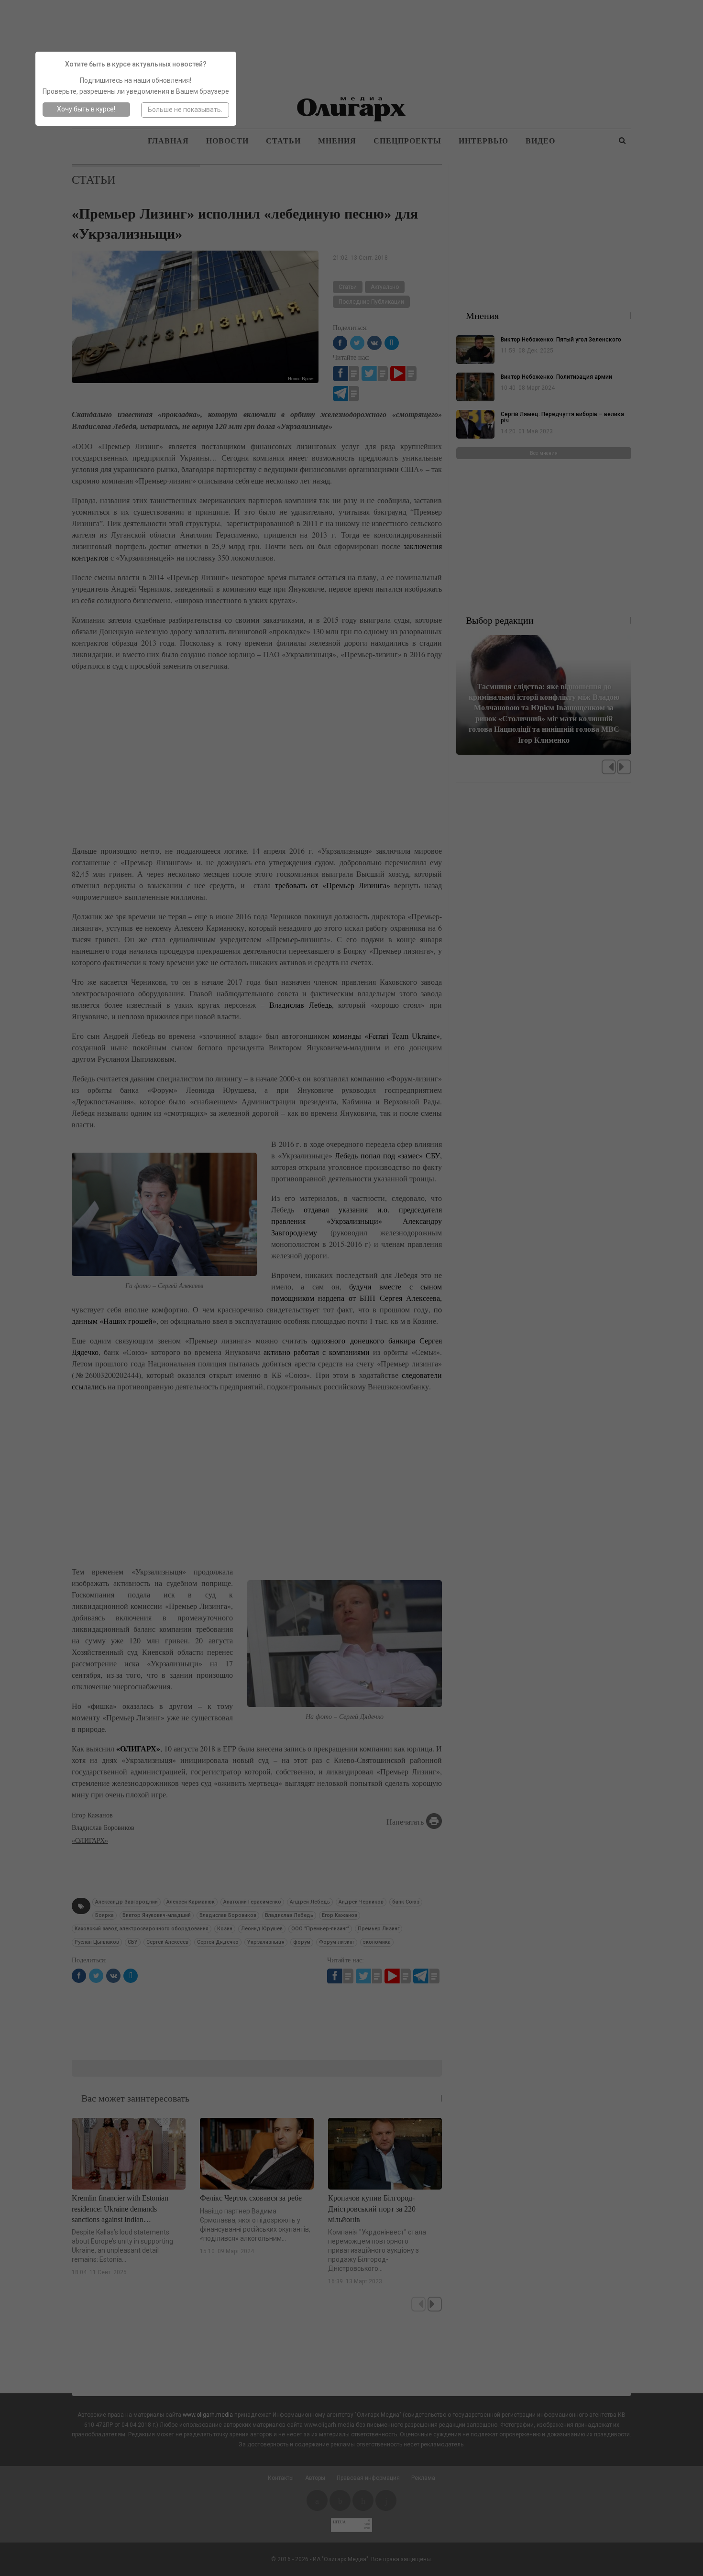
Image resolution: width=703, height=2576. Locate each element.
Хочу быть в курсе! (86, 109)
